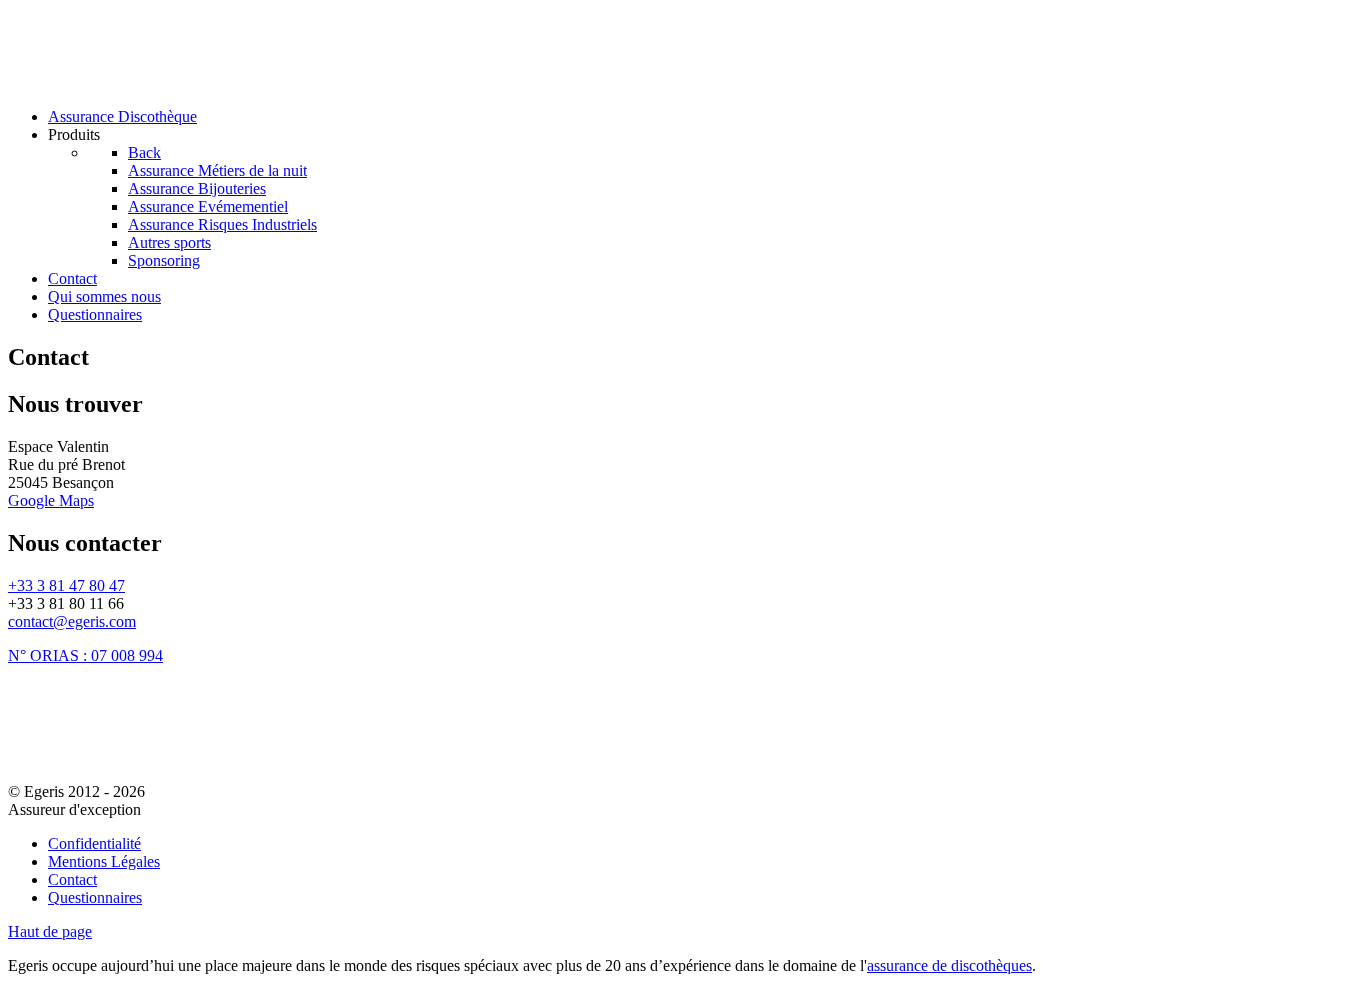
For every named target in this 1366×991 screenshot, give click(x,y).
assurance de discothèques (949, 965)
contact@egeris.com (72, 621)
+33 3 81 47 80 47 (66, 585)
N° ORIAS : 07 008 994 (85, 655)
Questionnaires (95, 897)
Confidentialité (94, 843)
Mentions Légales (104, 861)
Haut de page (50, 931)
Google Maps (51, 500)
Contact (72, 879)
